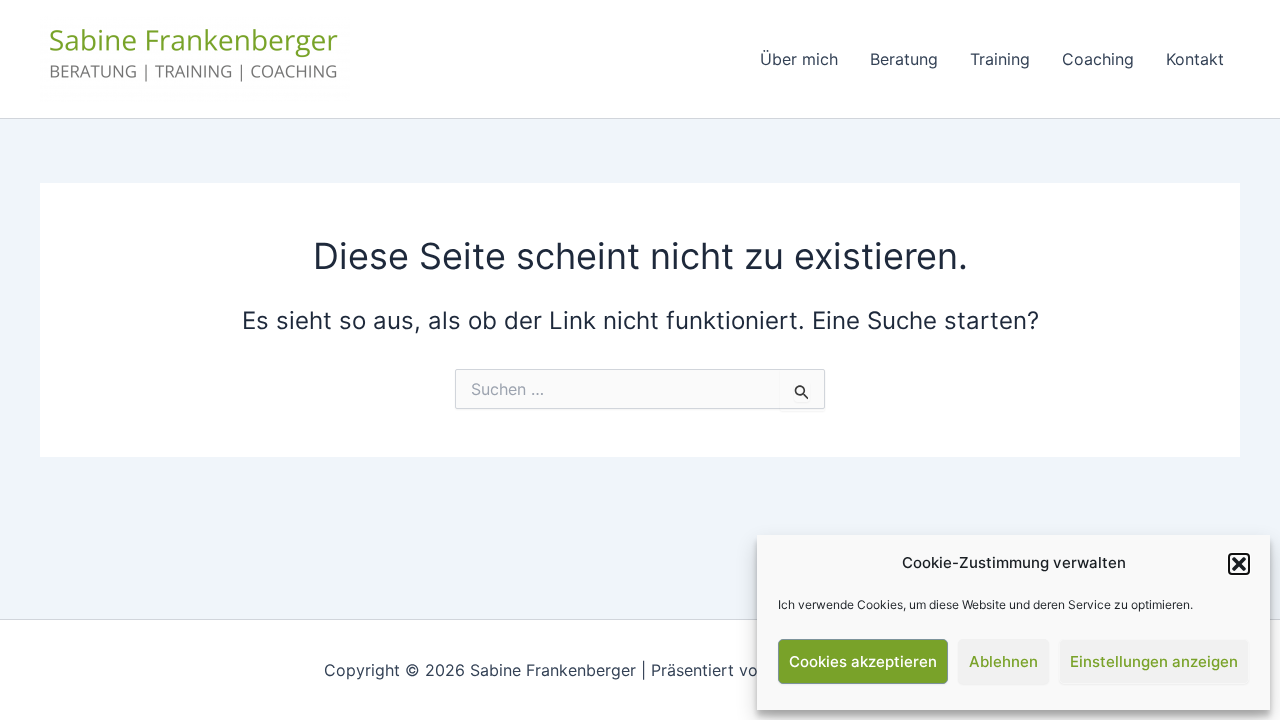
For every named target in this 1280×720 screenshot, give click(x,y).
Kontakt (1195, 59)
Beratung (904, 59)
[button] (1239, 564)
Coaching (1098, 59)
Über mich (799, 59)
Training (1000, 59)
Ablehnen (1003, 661)
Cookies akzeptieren (863, 661)
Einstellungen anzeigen (1154, 661)
